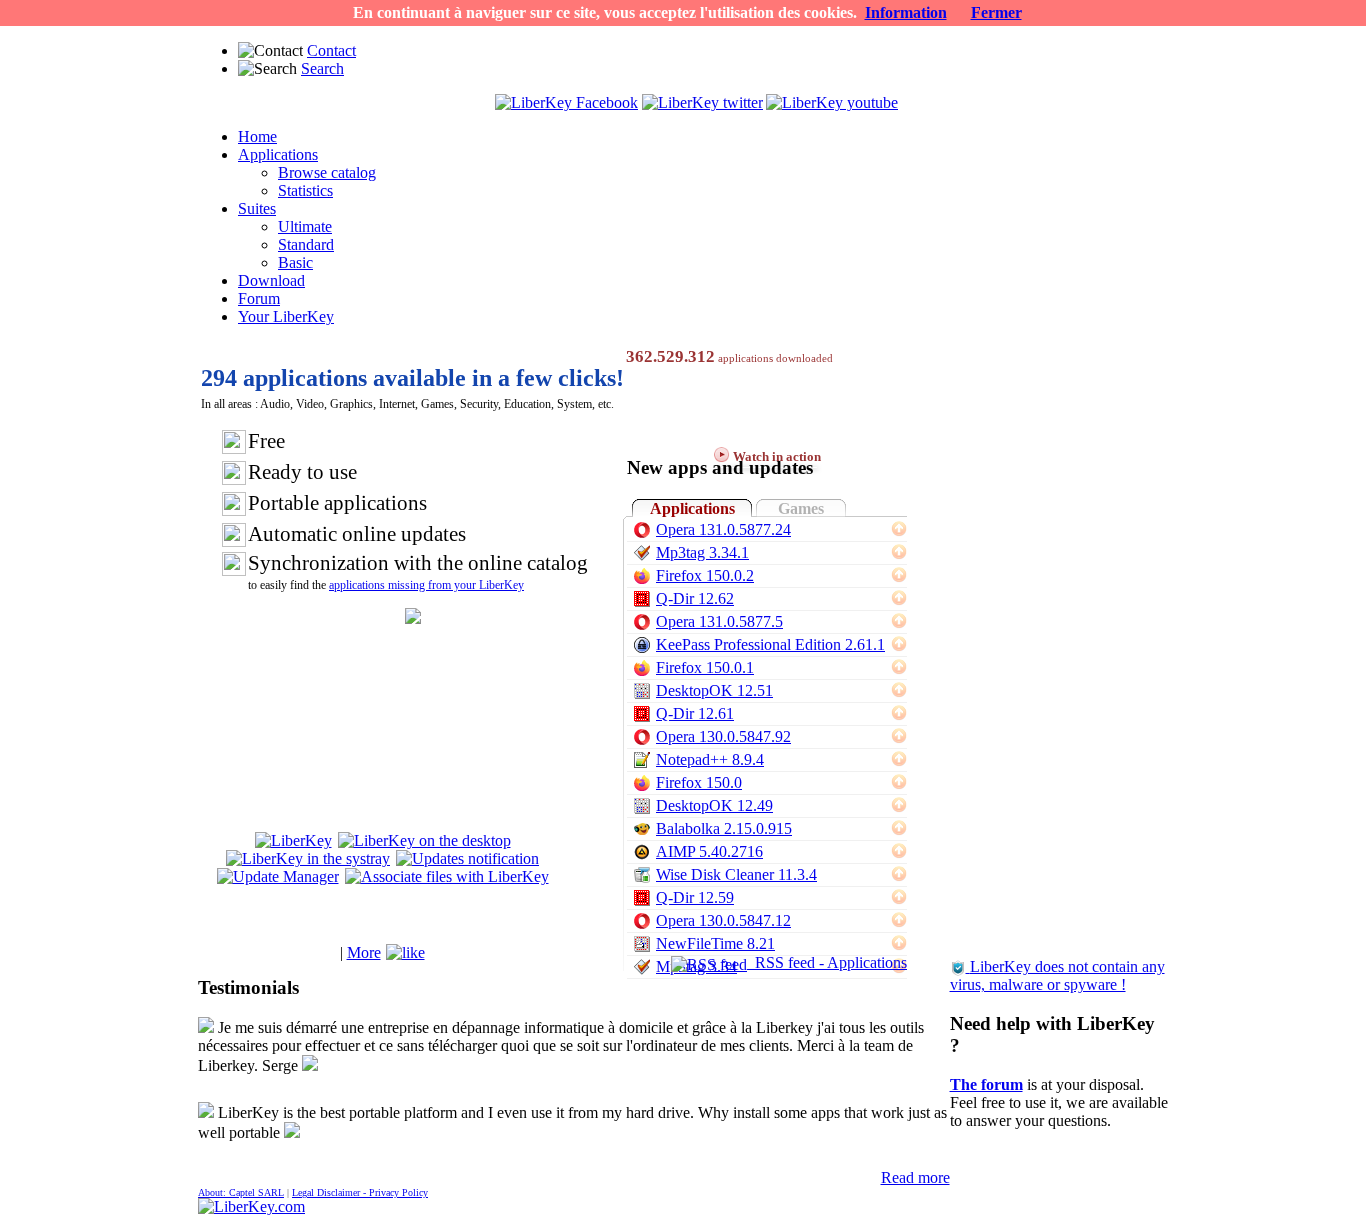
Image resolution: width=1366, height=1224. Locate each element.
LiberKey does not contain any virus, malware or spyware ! (1057, 975)
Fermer (996, 12)
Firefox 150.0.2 (705, 575)
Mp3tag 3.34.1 (702, 552)
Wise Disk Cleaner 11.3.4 (736, 874)
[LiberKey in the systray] (308, 858)
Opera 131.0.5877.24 (723, 529)
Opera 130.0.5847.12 (723, 920)
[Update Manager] (278, 876)
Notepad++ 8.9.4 (710, 759)
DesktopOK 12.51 (714, 690)
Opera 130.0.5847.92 (723, 736)
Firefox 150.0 (699, 782)
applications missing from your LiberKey (426, 585)
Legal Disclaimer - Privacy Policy (360, 1192)
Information (906, 12)
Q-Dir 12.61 (695, 713)
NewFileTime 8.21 (715, 943)
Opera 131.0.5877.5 (719, 621)
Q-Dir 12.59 (695, 897)
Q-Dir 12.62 (695, 598)
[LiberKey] (293, 840)
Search (322, 68)
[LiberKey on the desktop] (424, 840)
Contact (331, 50)
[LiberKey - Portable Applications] (251, 1206)
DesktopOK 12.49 (714, 805)
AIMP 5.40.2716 (709, 851)
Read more (915, 1177)
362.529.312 (670, 356)
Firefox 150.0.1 (705, 667)
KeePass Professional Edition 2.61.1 (770, 644)
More (364, 952)
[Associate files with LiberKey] (447, 876)
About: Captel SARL (241, 1192)
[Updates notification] (467, 858)
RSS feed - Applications (827, 962)
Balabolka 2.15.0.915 (724, 828)
